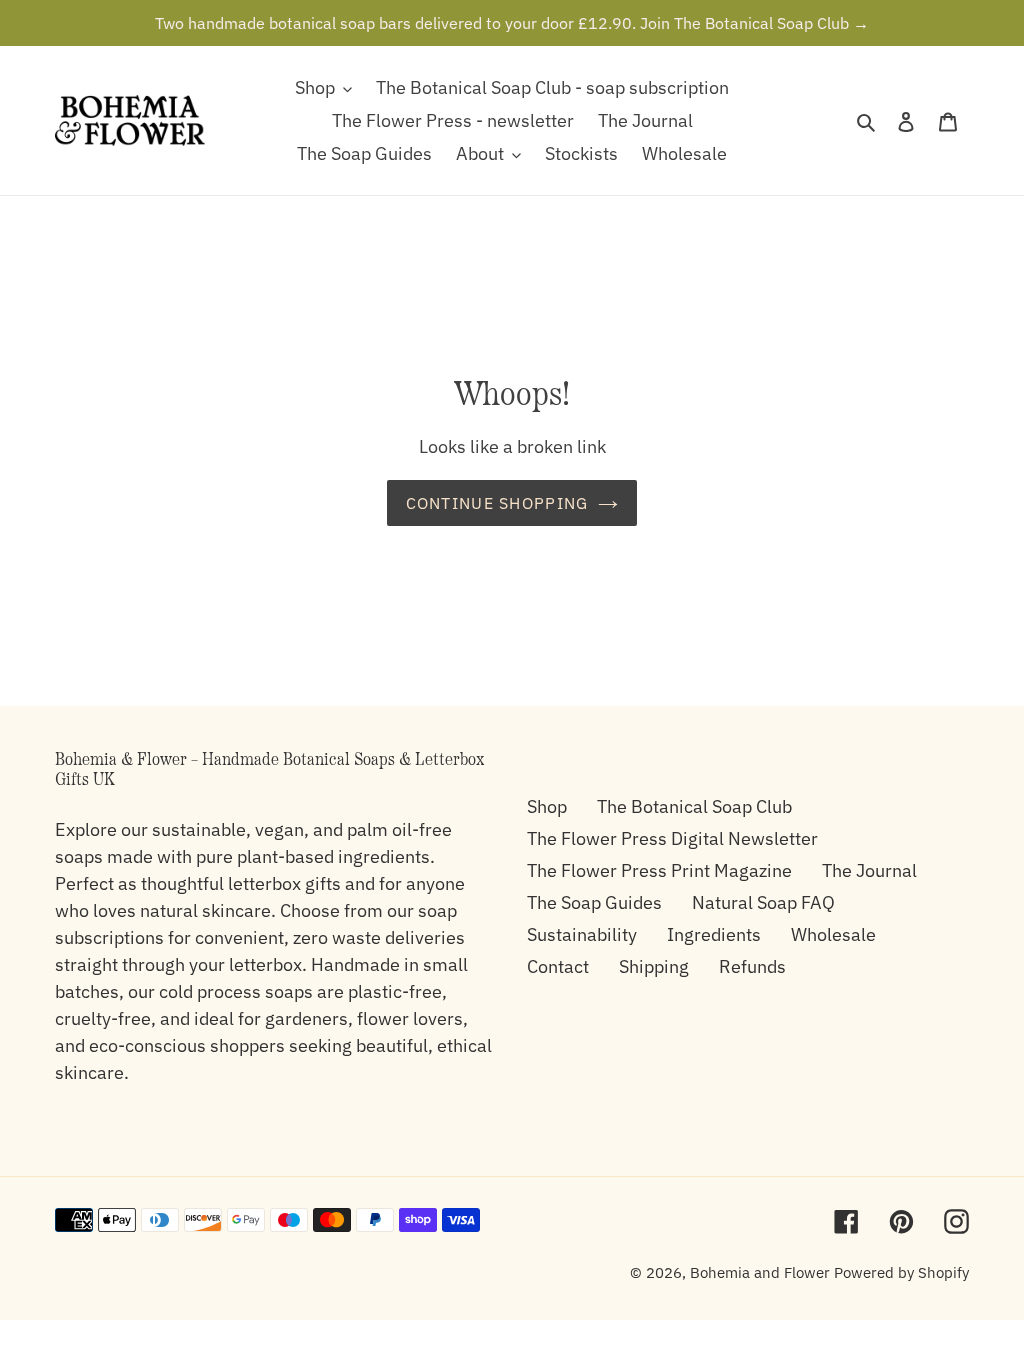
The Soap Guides (594, 902)
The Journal (869, 870)
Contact (558, 966)
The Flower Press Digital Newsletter (672, 838)
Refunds (752, 966)
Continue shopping (497, 503)
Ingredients (714, 934)
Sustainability (582, 934)
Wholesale (833, 934)
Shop (547, 806)
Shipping (654, 966)
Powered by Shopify (901, 1272)
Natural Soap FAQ (763, 902)
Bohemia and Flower (760, 1272)
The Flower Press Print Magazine (659, 870)
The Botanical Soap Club (694, 806)
